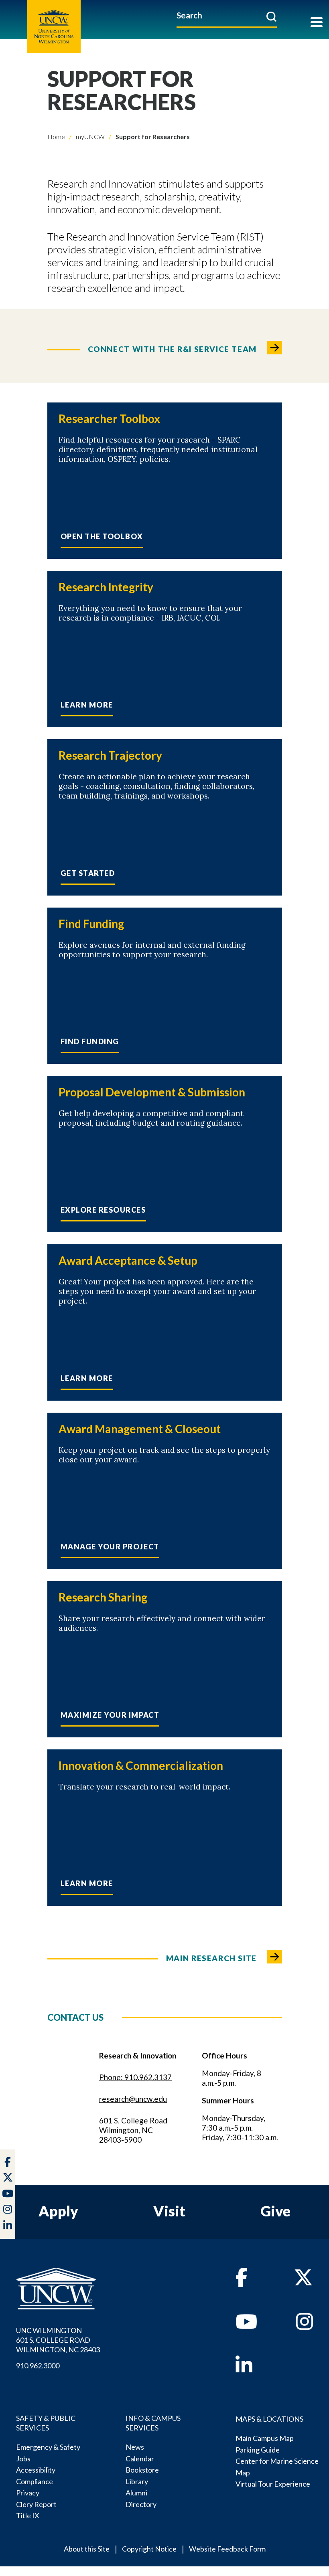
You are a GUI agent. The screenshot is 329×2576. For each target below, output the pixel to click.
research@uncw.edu (133, 2099)
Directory (141, 2504)
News (135, 2447)
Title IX (28, 2515)
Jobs (23, 2459)
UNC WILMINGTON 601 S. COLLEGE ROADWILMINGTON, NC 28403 (58, 2340)
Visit (169, 2211)
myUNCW (90, 136)
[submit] (271, 16)
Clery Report (36, 2504)
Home (56, 136)
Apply (58, 2211)
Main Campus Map (265, 2438)
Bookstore (142, 2470)
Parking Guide (258, 2450)
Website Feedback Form (227, 2549)
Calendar (140, 2459)
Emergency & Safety (48, 2447)
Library (137, 2481)
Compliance (35, 2481)
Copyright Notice (149, 2549)
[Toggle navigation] (317, 23)
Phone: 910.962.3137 (135, 2077)
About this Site (87, 2549)
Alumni (136, 2493)
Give (275, 2211)
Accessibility (36, 2470)
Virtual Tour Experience (273, 2484)
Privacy (28, 2493)
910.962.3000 (38, 2366)
